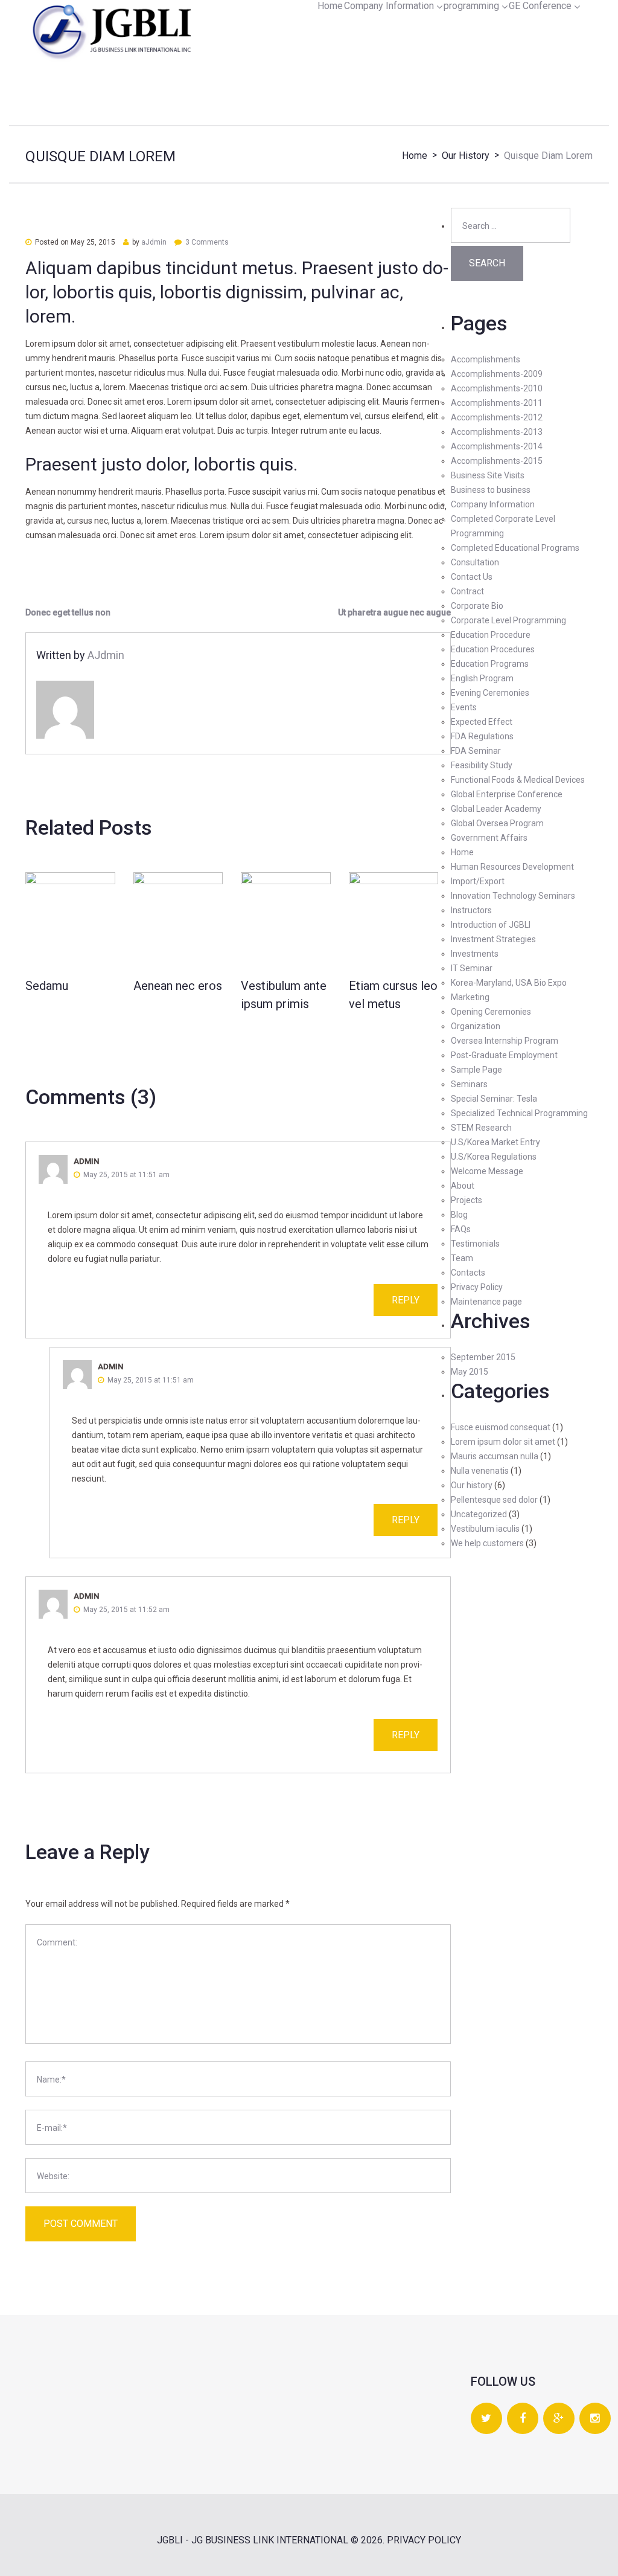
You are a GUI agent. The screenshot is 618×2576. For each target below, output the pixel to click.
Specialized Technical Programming (519, 1113)
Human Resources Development (512, 867)
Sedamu (47, 986)
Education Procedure (491, 635)
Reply (406, 1300)
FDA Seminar (476, 751)
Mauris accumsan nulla (495, 1456)
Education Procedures (493, 649)
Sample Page (476, 1070)
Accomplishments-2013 (497, 432)
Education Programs (490, 664)
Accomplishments (486, 359)
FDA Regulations (482, 736)
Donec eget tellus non (68, 612)
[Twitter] (486, 2419)
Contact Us (472, 577)
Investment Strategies (493, 939)
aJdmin (154, 242)
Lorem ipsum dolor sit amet (503, 1442)
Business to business (491, 490)
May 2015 (470, 1372)
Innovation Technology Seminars (513, 896)
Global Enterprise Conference (507, 794)
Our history (466, 156)
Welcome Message (487, 1171)
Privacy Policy (477, 1287)
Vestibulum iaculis (485, 1529)
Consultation (475, 562)
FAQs (461, 1229)
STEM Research (481, 1128)
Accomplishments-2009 (497, 374)
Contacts (468, 1273)
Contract (467, 591)
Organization (476, 1026)
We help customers (487, 1543)
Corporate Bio (477, 606)
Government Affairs (489, 838)
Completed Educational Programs (515, 548)
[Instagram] (595, 2419)
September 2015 (483, 1357)
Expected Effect (482, 722)
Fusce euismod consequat (501, 1427)
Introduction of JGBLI (491, 925)
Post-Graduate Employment (504, 1055)
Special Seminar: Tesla (494, 1099)
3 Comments (207, 242)
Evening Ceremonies (490, 693)
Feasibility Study (482, 765)
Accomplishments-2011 (497, 403)
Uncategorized (479, 1514)
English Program (482, 678)
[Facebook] (523, 2419)
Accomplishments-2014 (497, 446)
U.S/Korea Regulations (494, 1157)
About (463, 1186)
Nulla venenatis (480, 1471)
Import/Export (478, 881)
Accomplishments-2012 (497, 417)
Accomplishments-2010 (497, 388)
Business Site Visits (488, 475)
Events (464, 707)
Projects (467, 1200)
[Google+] (559, 2419)
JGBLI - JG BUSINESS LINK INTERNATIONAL (253, 2540)
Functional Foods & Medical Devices (518, 780)
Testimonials (475, 1244)
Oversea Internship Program (505, 1041)
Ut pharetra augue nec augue (394, 612)
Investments (475, 954)
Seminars (469, 1084)
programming (471, 6)
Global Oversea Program (497, 823)
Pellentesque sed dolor (494, 1500)
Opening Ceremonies (491, 1012)
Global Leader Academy (496, 809)
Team (462, 1258)
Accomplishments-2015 (497, 461)
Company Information (389, 6)
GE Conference (540, 6)
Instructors (471, 910)
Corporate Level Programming (508, 620)
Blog (459, 1215)
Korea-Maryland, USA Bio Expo (509, 983)
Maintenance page (486, 1302)
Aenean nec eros (178, 986)
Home (330, 6)
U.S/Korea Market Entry (495, 1142)
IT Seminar (472, 968)
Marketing (470, 997)
